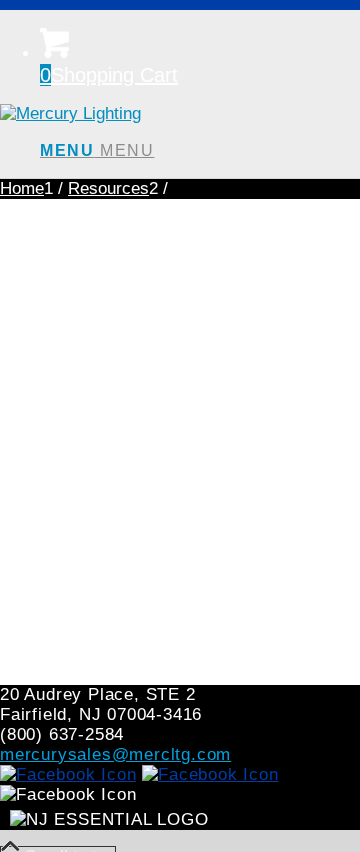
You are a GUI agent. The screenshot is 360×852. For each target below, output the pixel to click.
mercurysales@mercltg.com (115, 754)
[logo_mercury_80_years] (70, 113)
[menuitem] (200, 151)
